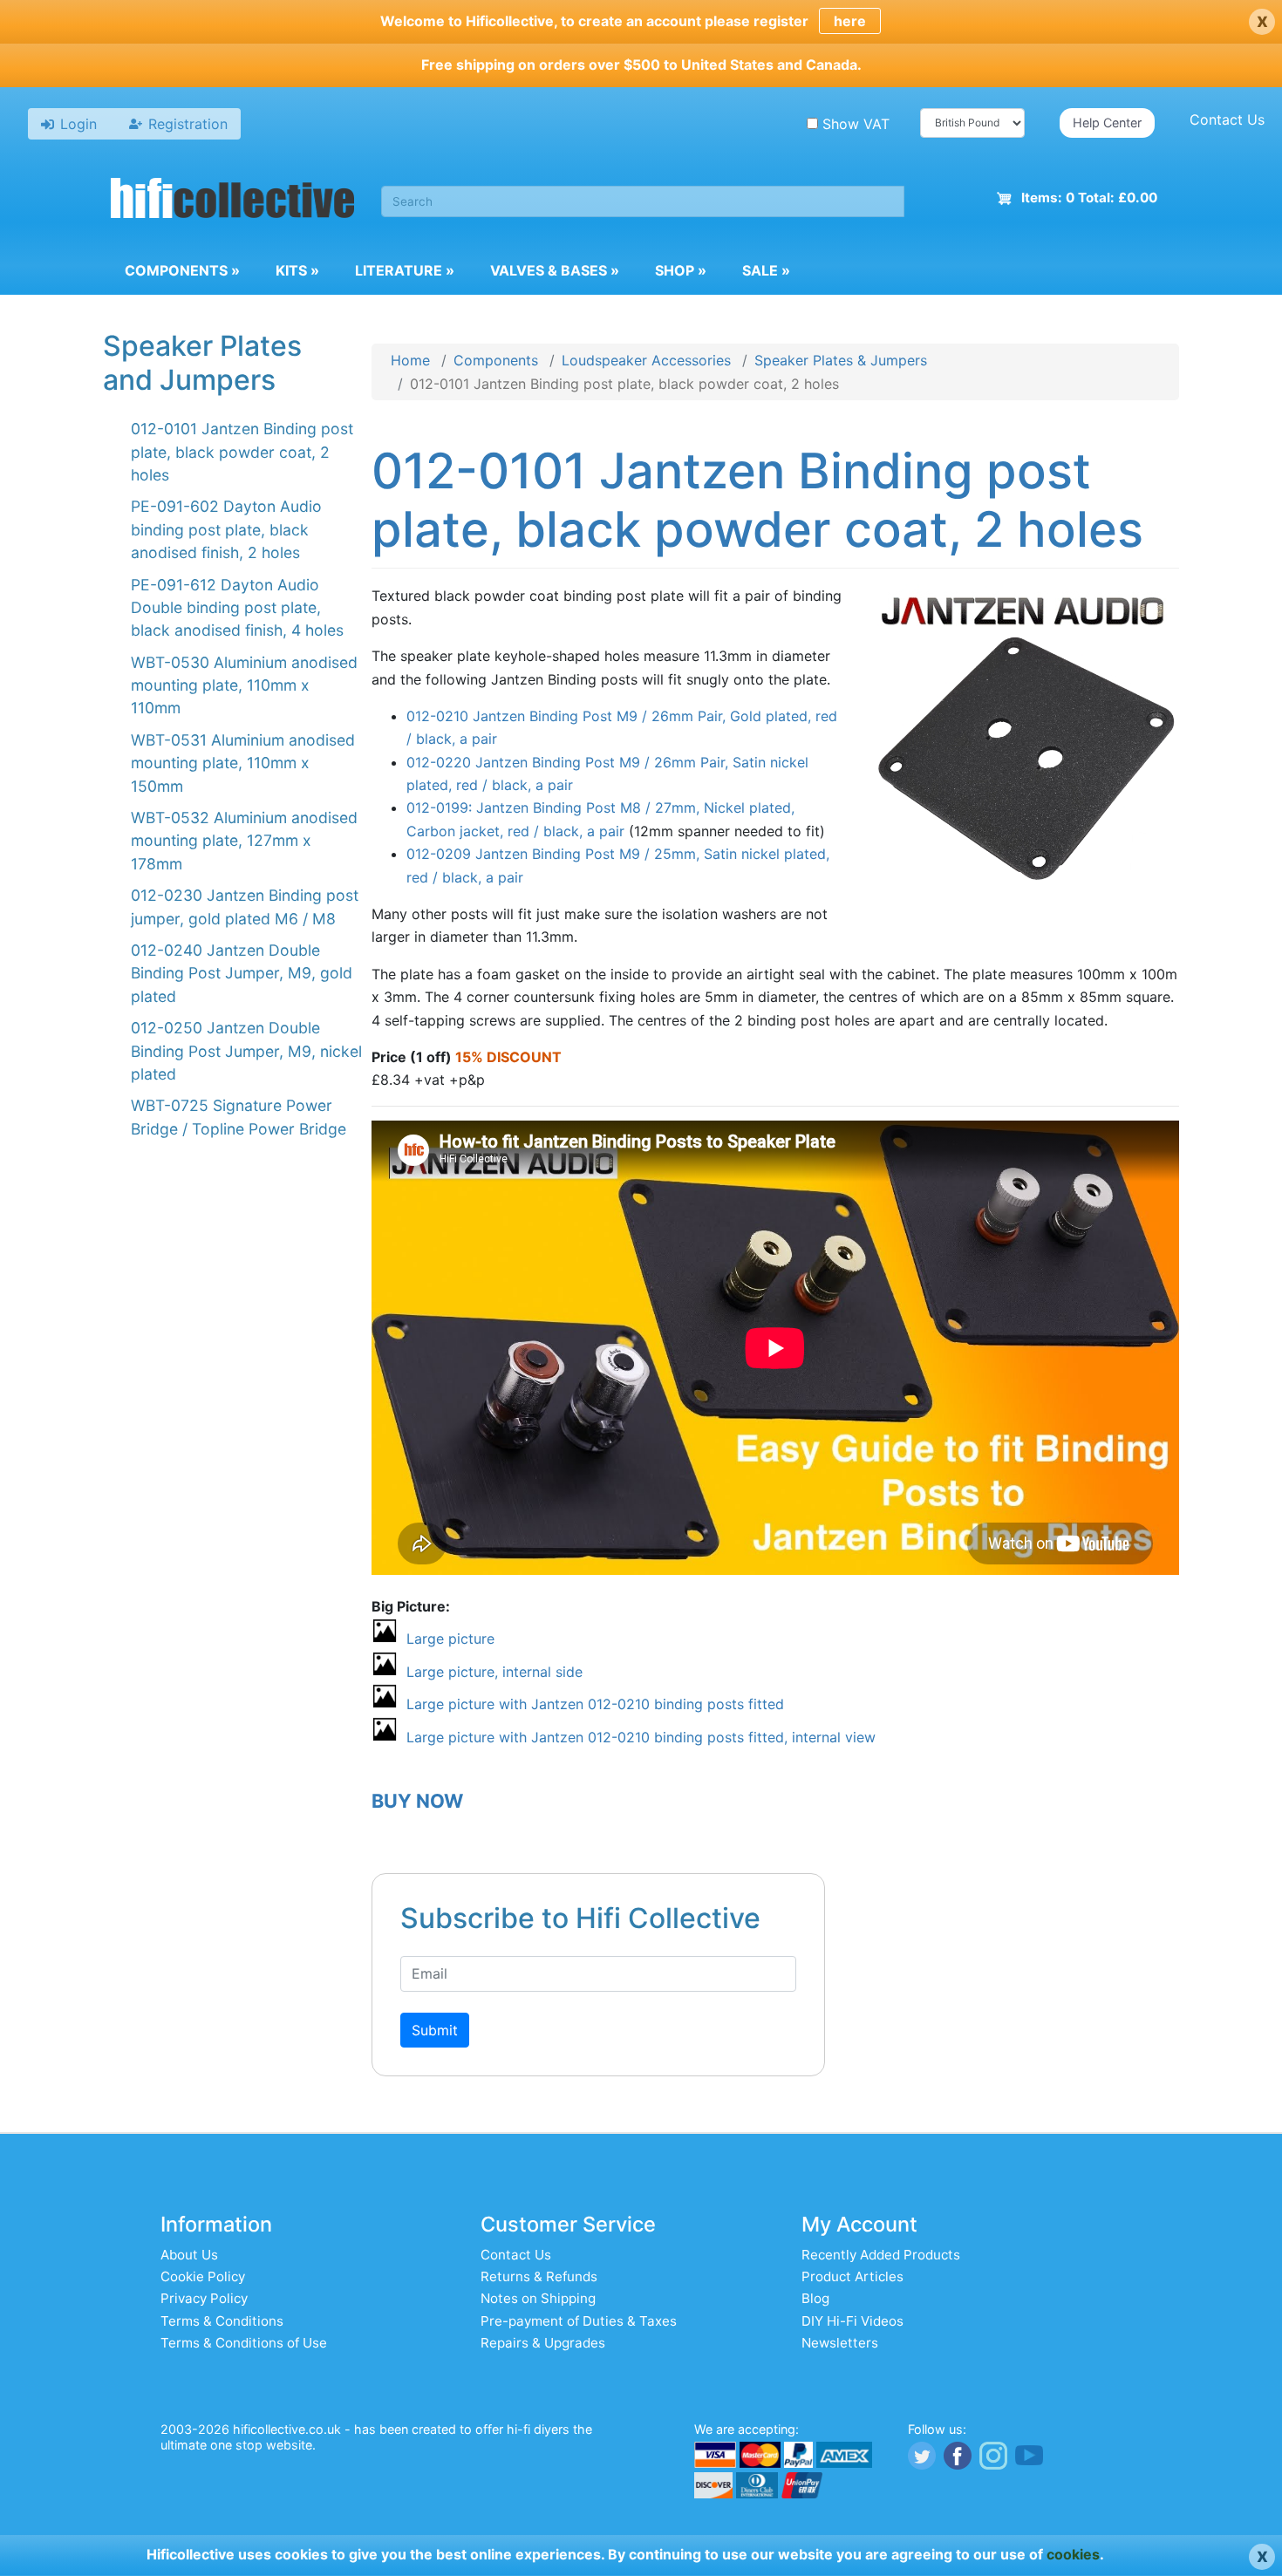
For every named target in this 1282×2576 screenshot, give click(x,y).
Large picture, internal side (494, 1672)
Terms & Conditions (222, 2321)
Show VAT (856, 124)
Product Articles (852, 2276)
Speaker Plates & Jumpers (841, 360)
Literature (405, 270)
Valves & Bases (555, 270)
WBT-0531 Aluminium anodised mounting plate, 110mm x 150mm (243, 763)
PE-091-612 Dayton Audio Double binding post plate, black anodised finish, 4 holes (237, 608)
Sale (766, 270)
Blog (815, 2298)
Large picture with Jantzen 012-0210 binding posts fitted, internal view (641, 1737)
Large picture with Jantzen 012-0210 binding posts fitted (595, 1704)
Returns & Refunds (539, 2276)
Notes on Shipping (538, 2298)
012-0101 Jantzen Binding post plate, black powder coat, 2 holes (242, 452)
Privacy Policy (204, 2298)
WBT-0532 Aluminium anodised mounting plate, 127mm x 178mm (244, 841)
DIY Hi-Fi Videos (852, 2321)
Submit (435, 2030)
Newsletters (840, 2343)
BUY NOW (417, 1801)
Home (410, 360)
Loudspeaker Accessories (646, 360)
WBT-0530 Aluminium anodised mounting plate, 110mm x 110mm (244, 685)
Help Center (1107, 123)
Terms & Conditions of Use (244, 2343)
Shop (681, 270)
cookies (1073, 2554)
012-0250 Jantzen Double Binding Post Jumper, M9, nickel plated (246, 1051)
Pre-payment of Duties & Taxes (579, 2321)
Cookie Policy (203, 2276)
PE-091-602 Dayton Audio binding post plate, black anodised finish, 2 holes (226, 529)
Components (182, 270)
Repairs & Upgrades (543, 2343)
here (850, 21)
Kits (297, 270)
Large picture (450, 1639)
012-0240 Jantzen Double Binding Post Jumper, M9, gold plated (242, 973)
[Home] (233, 201)
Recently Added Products (881, 2255)
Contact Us (1227, 119)
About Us (189, 2255)
